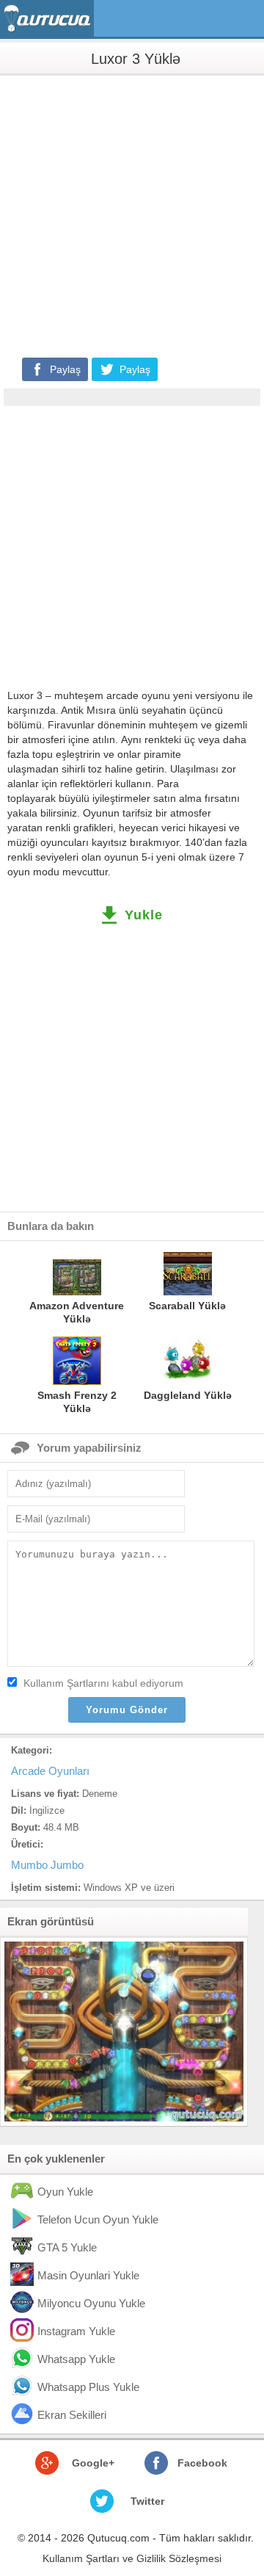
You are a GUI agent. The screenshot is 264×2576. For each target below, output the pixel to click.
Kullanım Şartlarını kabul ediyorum (103, 1683)
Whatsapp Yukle (76, 2359)
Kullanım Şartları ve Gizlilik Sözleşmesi (132, 2558)
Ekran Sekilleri (72, 2415)
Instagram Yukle (76, 2331)
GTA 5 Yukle (67, 2247)
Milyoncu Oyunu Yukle (91, 2303)
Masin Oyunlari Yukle (88, 2275)
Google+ (93, 2463)
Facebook (202, 2463)
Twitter (147, 2501)
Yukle (144, 915)
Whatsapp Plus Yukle (88, 2387)
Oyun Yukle (65, 2192)
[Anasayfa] (49, 19)
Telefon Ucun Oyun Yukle (98, 2219)
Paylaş (65, 369)
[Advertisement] (132, 215)
